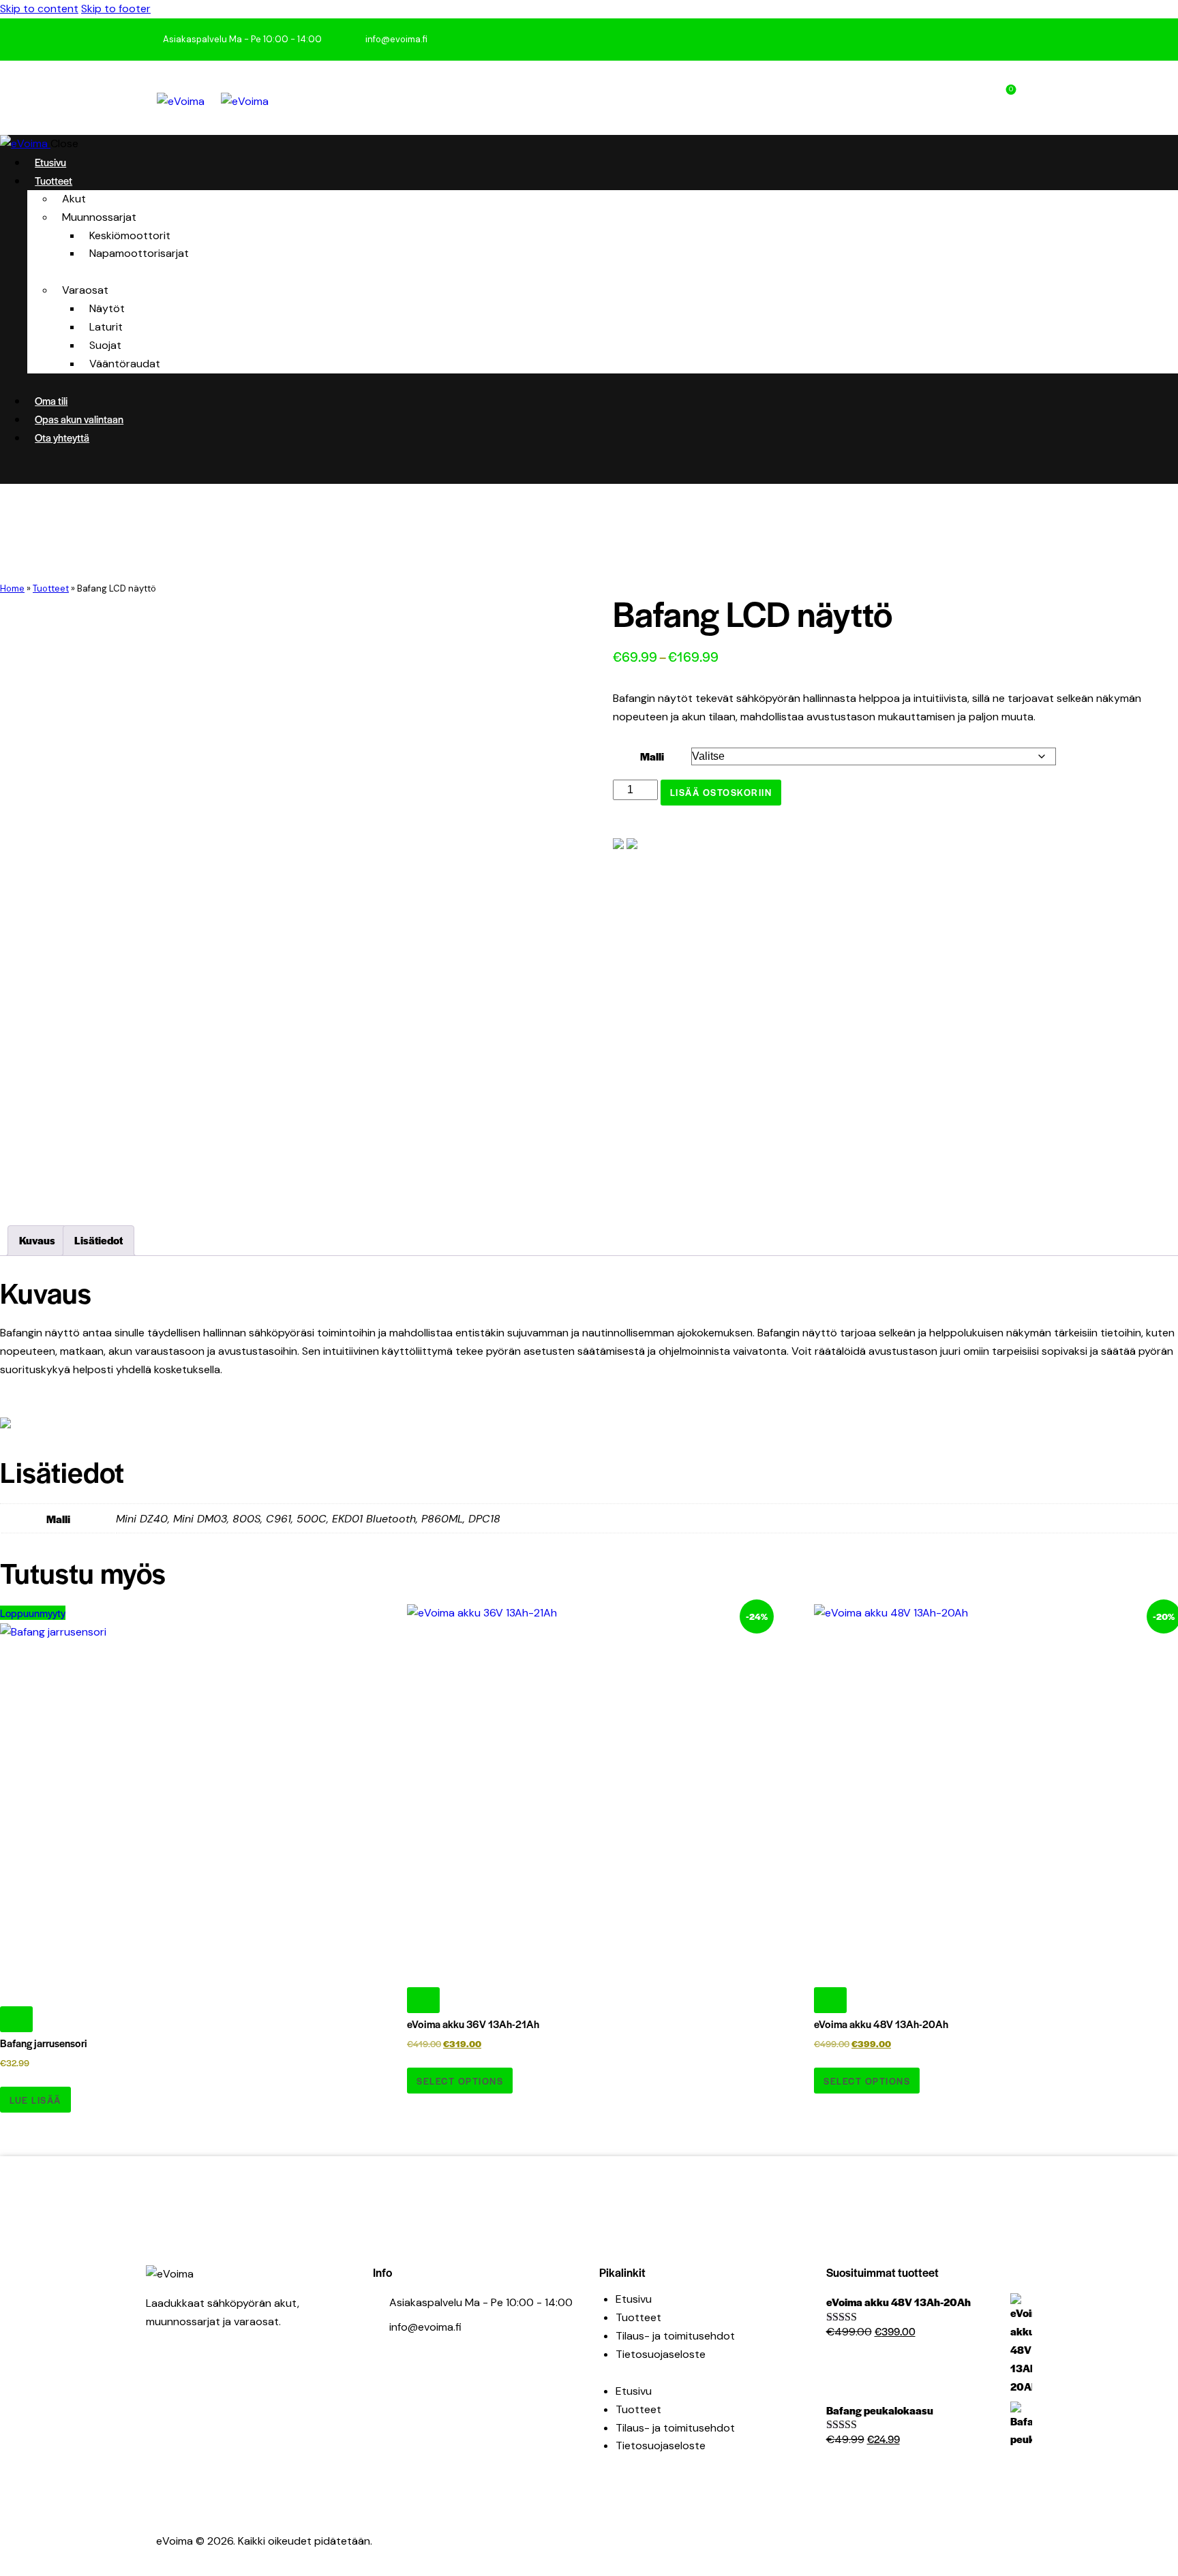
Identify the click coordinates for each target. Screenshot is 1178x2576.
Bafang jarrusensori (44, 2043)
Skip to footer (116, 9)
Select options (460, 2081)
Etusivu (634, 2299)
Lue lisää (35, 2100)
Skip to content (39, 9)
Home (12, 588)
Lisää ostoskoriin (721, 792)
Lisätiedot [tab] (99, 1240)
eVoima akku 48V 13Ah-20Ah (881, 2024)
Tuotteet (51, 588)
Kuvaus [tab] (37, 1240)
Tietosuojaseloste (661, 2354)
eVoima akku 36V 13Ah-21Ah (473, 2024)
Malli (652, 756)
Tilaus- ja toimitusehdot (675, 2336)
